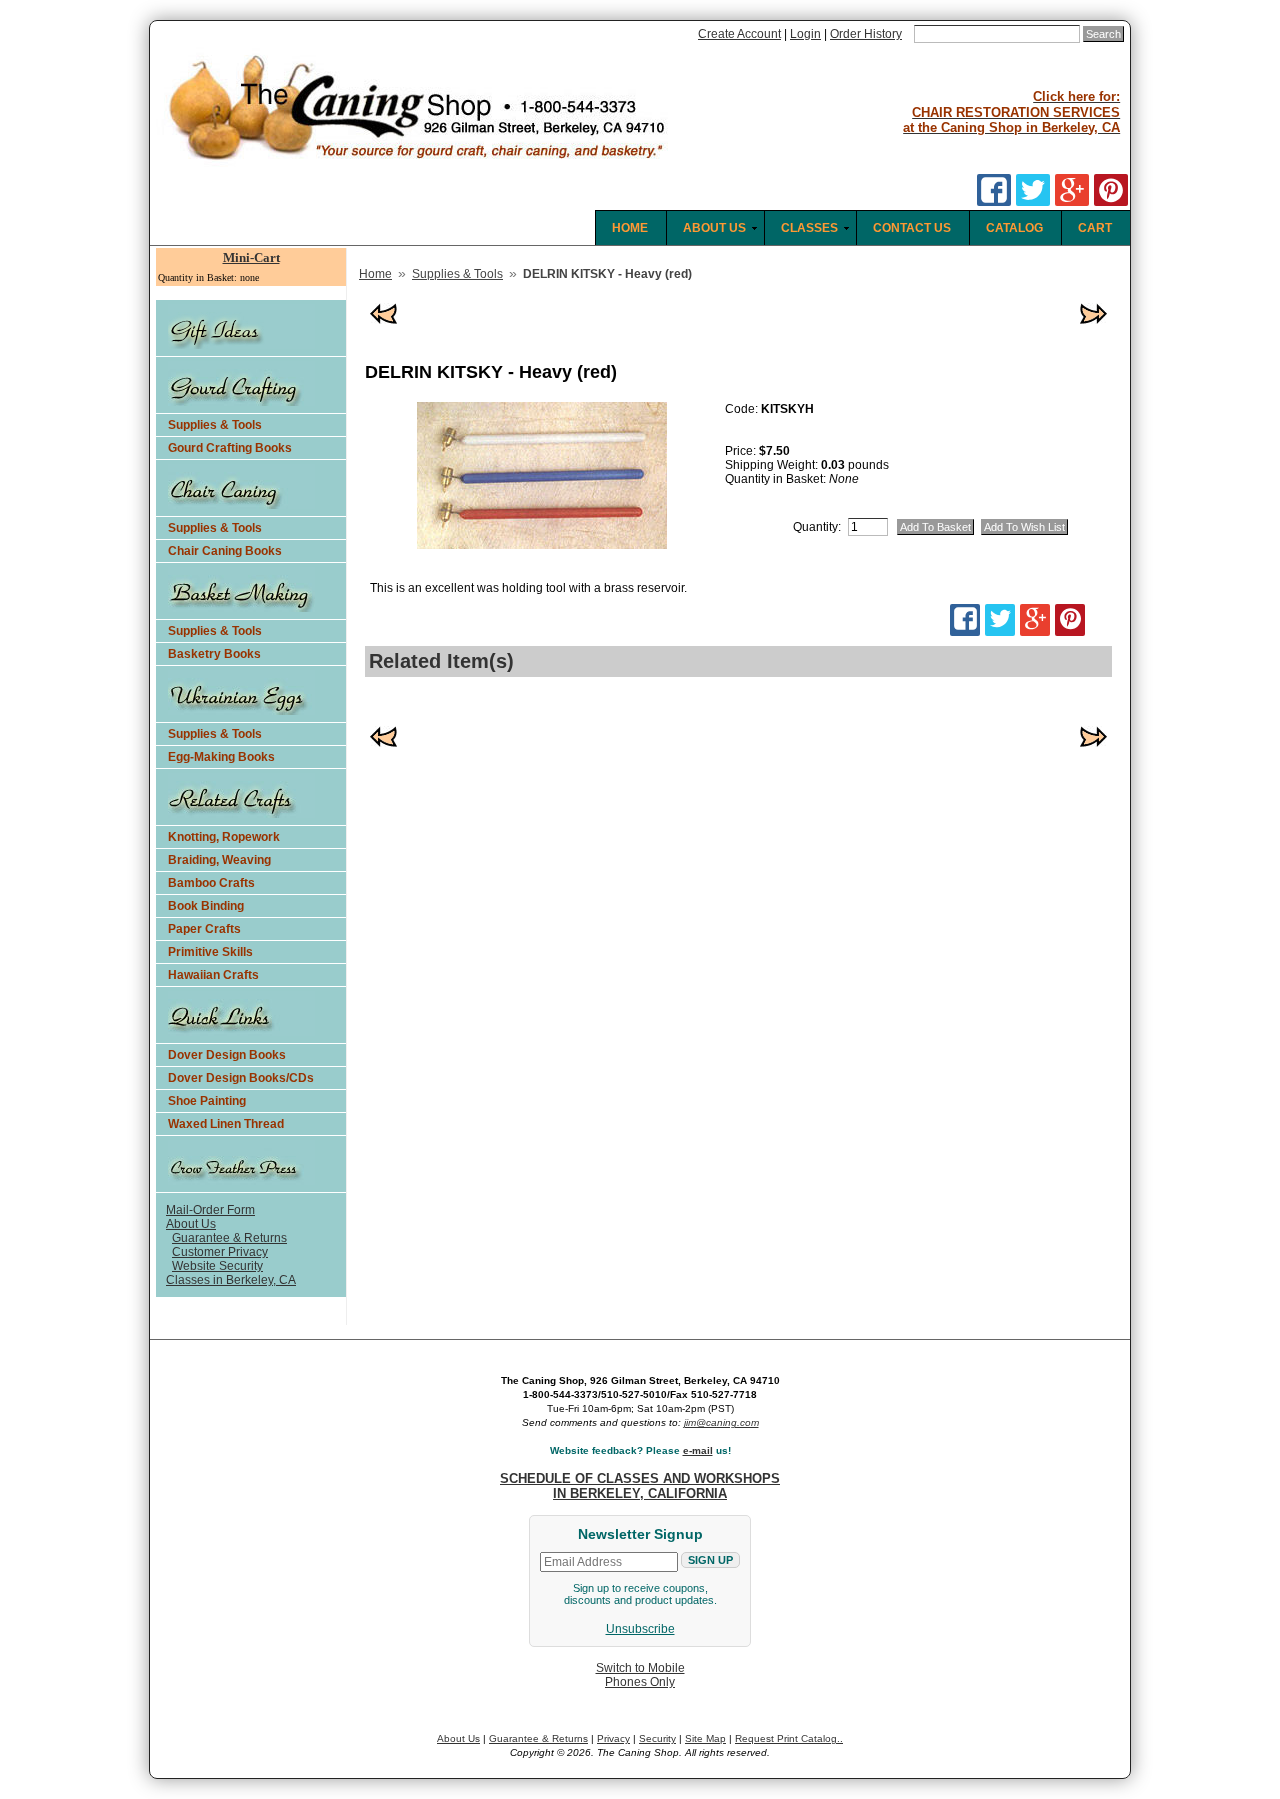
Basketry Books (214, 654)
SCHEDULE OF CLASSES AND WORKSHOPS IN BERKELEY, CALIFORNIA (640, 1486)
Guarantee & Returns (229, 1238)
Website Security (217, 1266)
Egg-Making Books (221, 757)
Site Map (705, 1738)
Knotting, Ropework (224, 837)
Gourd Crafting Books (230, 448)
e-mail (698, 1450)
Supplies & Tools (215, 425)
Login (805, 34)
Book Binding (206, 906)
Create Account (739, 34)
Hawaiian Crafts (213, 975)
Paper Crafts (204, 929)
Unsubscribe (640, 1629)
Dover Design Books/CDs (241, 1078)
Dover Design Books (227, 1055)
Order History (866, 34)
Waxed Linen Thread (226, 1124)
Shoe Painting (207, 1101)
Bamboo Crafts (211, 883)
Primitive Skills (210, 952)
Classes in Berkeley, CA (231, 1280)
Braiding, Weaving (219, 860)
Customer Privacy (220, 1252)
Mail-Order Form (210, 1210)
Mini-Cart (251, 257)
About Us (191, 1224)
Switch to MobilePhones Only (640, 1675)
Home (375, 274)
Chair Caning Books (225, 551)
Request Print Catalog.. (789, 1738)
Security (657, 1738)
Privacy (613, 1738)
